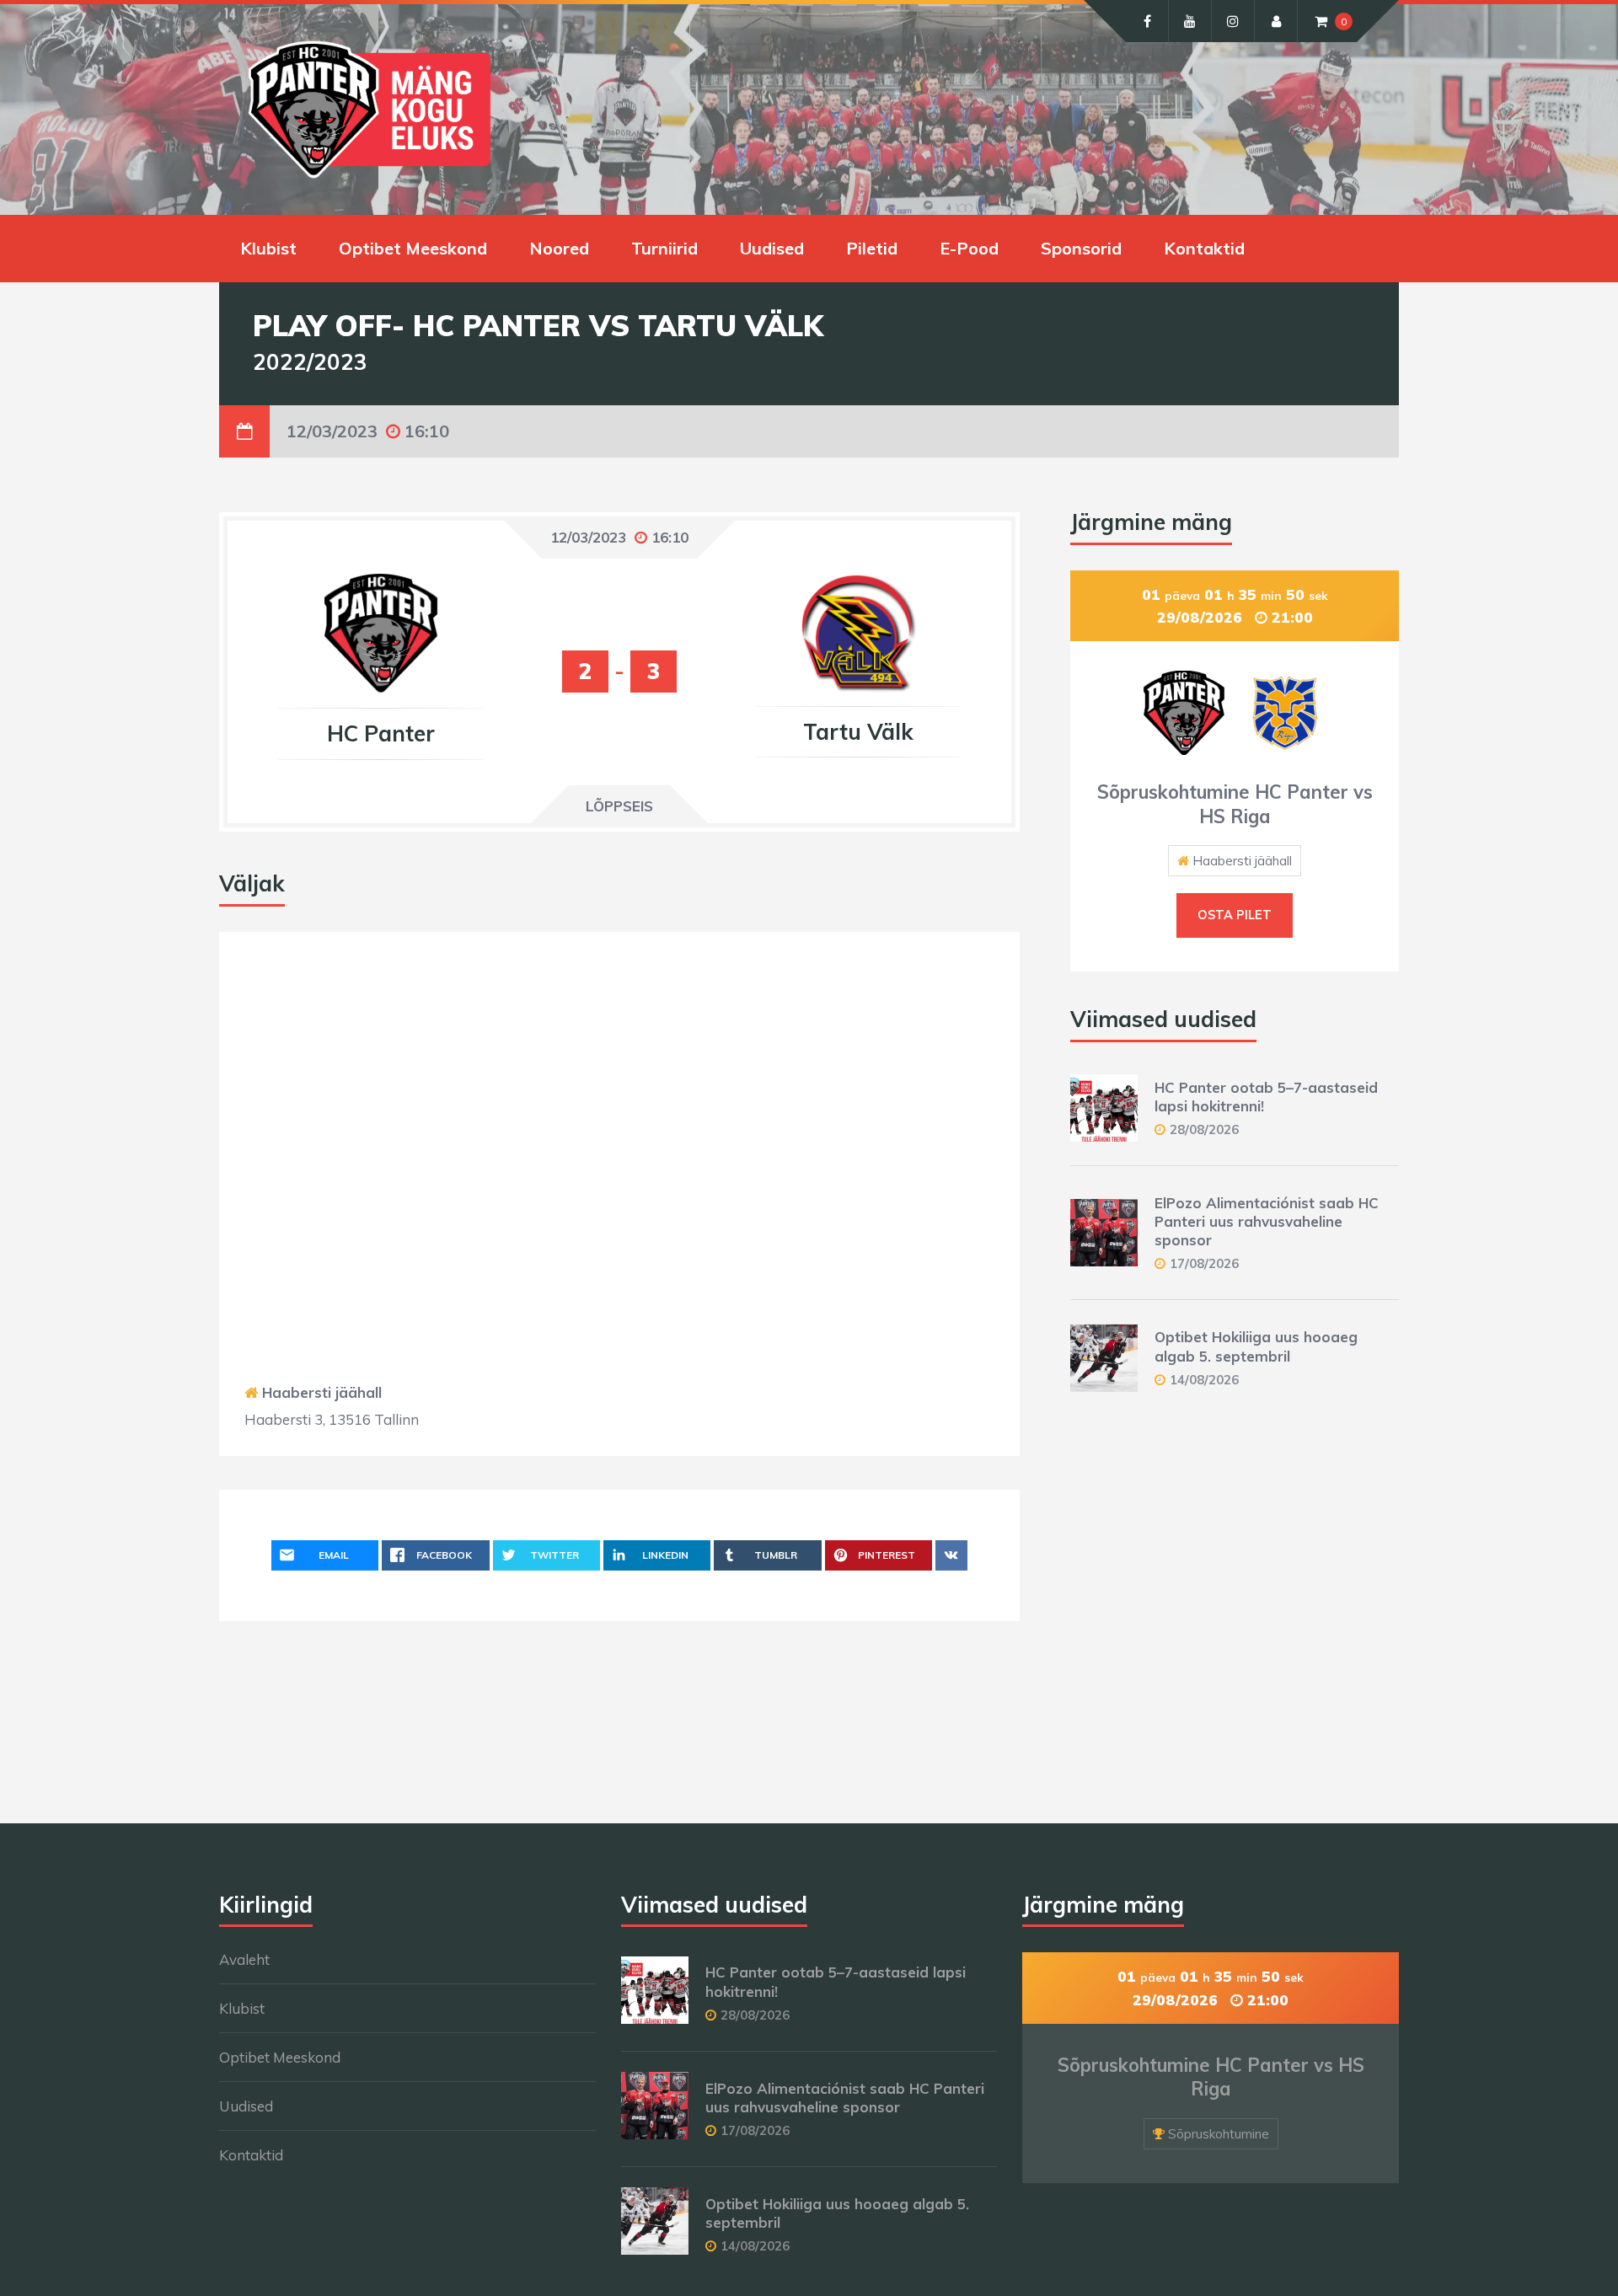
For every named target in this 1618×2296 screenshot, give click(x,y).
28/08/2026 (1204, 1129)
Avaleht (244, 1959)
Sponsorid (1081, 248)
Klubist (268, 248)
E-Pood (969, 248)
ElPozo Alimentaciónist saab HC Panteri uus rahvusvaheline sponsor (1267, 1221)
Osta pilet (1235, 915)
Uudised (772, 248)
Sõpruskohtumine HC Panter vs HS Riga (1235, 804)
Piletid (872, 248)
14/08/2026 (1204, 1380)
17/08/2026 (1204, 1263)
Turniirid (664, 248)
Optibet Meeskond (413, 248)
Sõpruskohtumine (1219, 2134)
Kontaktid (1204, 248)
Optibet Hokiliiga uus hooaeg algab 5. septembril (1256, 1346)
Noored (559, 248)
